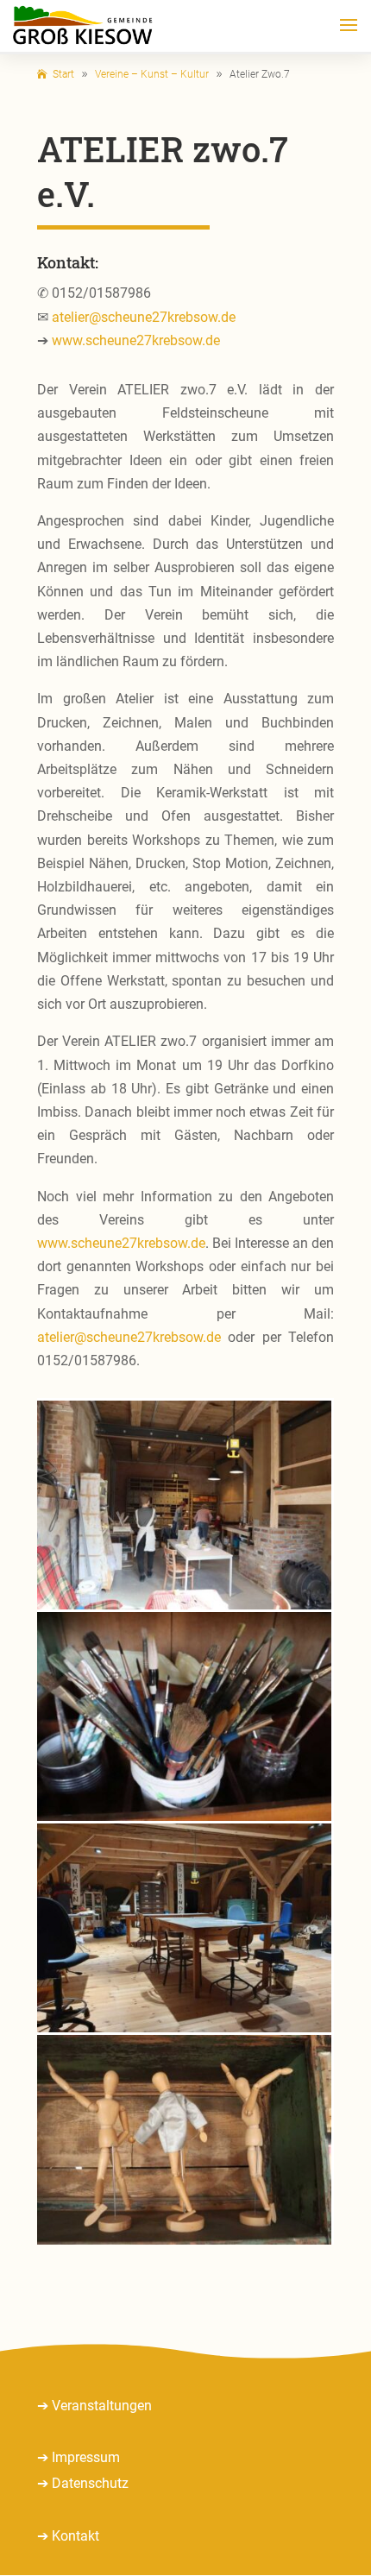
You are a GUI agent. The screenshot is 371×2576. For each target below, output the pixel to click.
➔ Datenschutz (83, 2483)
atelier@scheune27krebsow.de (144, 317)
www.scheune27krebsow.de (136, 340)
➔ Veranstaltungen (94, 2406)
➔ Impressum (79, 2457)
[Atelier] (184, 2240)
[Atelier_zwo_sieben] (184, 1816)
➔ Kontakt (68, 2536)
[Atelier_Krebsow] (184, 2028)
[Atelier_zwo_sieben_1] (184, 1605)
